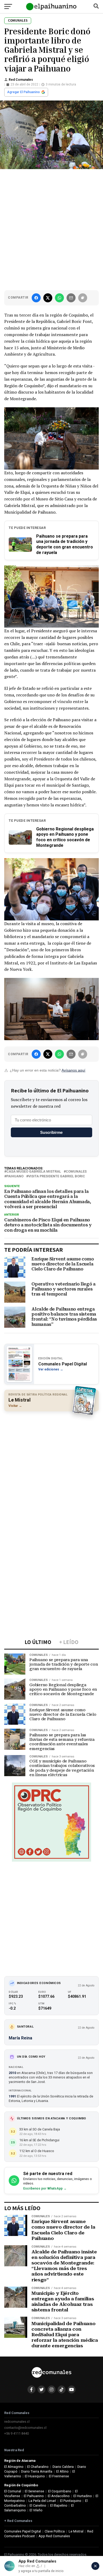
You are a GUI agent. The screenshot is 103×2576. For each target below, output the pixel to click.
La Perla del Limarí (42, 2501)
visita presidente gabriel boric (57, 1176)
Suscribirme (51, 1132)
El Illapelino (59, 2505)
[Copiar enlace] (83, 298)
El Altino (62, 2471)
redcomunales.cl (17, 2422)
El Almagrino (14, 2467)
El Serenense (34, 2491)
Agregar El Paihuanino (24, 92)
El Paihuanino (34, 2496)
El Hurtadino (83, 2496)
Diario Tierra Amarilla (37, 2471)
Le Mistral (76, 2531)
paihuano (15, 1176)
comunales (76, 1172)
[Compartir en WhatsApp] (59, 298)
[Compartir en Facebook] (36, 298)
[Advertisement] (51, 228)
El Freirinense (59, 2476)
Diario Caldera (63, 2467)
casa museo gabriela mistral (34, 1172)
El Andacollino (59, 2496)
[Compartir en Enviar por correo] (71, 298)
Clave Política (55, 2531)
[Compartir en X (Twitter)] (48, 298)
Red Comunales (21, 80)
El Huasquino (35, 2476)
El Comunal (13, 2491)
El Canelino (38, 2505)
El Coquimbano (60, 2491)
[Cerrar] (95, 2566)
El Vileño (36, 2510)
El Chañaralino (38, 2467)
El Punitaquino (71, 2501)
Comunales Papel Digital (23, 2531)
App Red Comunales (54, 2536)
